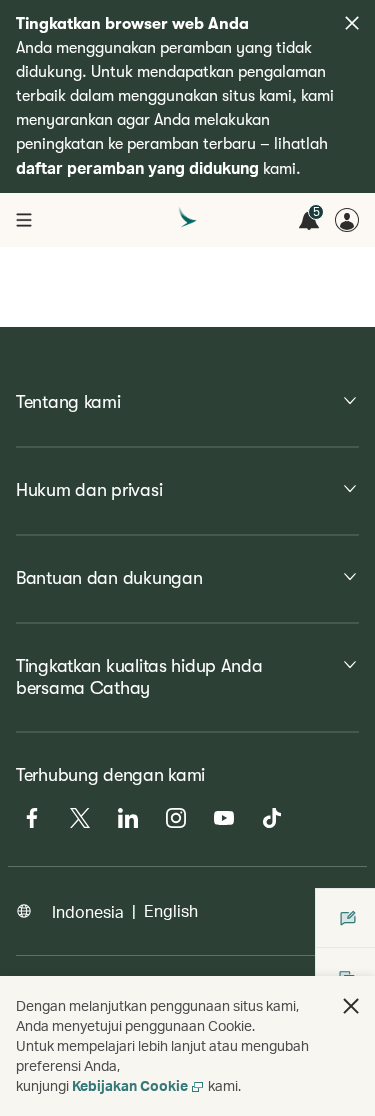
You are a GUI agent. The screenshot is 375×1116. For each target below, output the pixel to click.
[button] (351, 1006)
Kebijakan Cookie (130, 1085)
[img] (352, 23)
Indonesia (88, 911)
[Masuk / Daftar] (347, 220)
